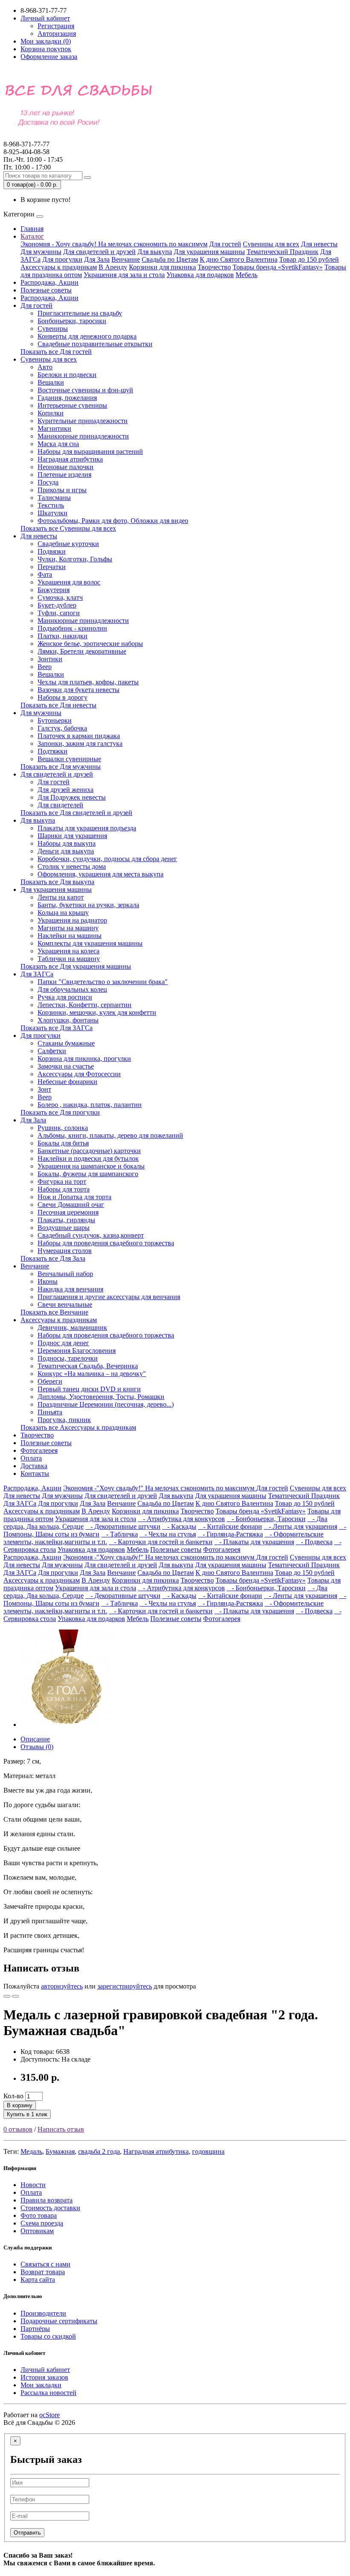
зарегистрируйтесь (125, 1986)
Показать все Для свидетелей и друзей (76, 813)
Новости (33, 2185)
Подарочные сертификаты (59, 2321)
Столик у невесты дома (72, 866)
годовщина (208, 2151)
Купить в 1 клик (27, 2114)
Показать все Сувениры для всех (68, 528)
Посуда (48, 482)
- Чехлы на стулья (168, 1534)
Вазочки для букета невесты (79, 690)
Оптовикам (37, 2231)
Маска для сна (58, 444)
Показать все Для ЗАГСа (57, 1028)
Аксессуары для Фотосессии (79, 1074)
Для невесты (319, 244)
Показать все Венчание (54, 1312)
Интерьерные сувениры (72, 405)
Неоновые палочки (66, 467)
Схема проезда (42, 2223)
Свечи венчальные (65, 1304)
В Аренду (113, 267)
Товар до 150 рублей (309, 259)
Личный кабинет (45, 2370)
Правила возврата (47, 2200)
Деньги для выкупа (66, 851)
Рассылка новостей (48, 2393)
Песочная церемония (68, 1212)
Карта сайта (38, 2280)
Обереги (50, 1381)
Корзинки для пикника (162, 267)
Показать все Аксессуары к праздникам (78, 1427)
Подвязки (52, 551)
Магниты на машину (68, 928)
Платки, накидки (63, 636)
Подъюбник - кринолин (72, 628)
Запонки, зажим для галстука (80, 743)
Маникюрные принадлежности (83, 436)
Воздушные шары (64, 1228)
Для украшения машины (209, 252)
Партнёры (35, 2329)
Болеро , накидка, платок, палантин (90, 1105)
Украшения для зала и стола (124, 275)
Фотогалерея (39, 1450)
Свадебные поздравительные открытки (95, 344)
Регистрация (56, 26)
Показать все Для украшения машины (76, 966)
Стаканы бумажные (66, 1043)
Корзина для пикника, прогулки (84, 1059)
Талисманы (54, 498)
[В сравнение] (15, 1996)
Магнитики (54, 428)
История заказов (44, 2377)
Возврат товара (43, 2272)
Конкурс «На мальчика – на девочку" (92, 1374)
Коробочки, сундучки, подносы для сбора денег (107, 859)
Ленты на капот (61, 897)
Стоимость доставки (50, 2208)
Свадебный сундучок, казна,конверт (91, 1235)
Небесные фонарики (67, 1082)
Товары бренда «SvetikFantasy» (278, 267)
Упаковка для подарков (200, 275)
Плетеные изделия (64, 475)
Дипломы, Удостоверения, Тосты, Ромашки (101, 1397)
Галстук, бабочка (62, 728)
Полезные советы (46, 290)
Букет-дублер (57, 605)
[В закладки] (7, 1996)
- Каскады (179, 1526)
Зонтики (50, 659)
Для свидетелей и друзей (99, 252)
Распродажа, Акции (50, 282)
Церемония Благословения (77, 1351)
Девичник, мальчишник (72, 1327)
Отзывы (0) (37, 1747)
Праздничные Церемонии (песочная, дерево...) (106, 1404)
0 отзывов (18, 2129)
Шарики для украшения (72, 836)
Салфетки (52, 1051)
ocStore (50, 2415)
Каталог (32, 236)
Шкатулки (52, 513)
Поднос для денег (63, 1343)
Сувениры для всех (271, 244)
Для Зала (97, 259)
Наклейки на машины (70, 936)
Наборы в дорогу (63, 697)
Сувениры (53, 329)
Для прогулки (62, 259)
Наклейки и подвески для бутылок (88, 1158)
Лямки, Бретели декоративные (82, 651)
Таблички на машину (69, 959)
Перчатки (52, 567)
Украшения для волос (69, 582)
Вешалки (51, 382)
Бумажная (60, 2151)
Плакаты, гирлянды (66, 1220)
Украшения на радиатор (72, 920)
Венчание (126, 259)
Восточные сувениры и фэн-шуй (85, 390)
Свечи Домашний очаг (71, 1205)
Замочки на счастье (66, 1066)
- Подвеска (314, 1542)
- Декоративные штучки (123, 1526)
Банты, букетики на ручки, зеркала (88, 905)
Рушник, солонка (63, 1128)
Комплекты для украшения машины (90, 943)
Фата (45, 574)
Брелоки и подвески (67, 375)
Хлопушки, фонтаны (68, 1020)
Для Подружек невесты (72, 797)
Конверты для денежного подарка (87, 336)
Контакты (35, 1473)
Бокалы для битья (63, 1143)
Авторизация (57, 34)
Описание (35, 1739)
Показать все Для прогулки (60, 1112)
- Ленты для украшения (300, 1526)
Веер (45, 667)
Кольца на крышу (63, 913)
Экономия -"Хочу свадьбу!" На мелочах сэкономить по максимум (160, 1488)
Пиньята (50, 1412)
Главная (32, 229)
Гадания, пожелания (67, 398)
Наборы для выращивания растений (90, 451)
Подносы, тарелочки (68, 1358)
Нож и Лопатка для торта (74, 1197)
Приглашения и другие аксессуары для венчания (109, 1297)
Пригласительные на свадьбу (80, 313)
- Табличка (120, 1534)
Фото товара (39, 2215)
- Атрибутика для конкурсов (181, 1519)
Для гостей (225, 244)
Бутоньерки (55, 720)
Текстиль (51, 505)
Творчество (214, 267)
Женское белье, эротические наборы (90, 644)
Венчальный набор (65, 1274)
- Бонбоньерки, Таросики (266, 1519)
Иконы (48, 1281)
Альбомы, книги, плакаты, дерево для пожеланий (110, 1135)
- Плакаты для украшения (254, 1542)
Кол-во (13, 2096)
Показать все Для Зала (53, 1258)
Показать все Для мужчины (61, 767)
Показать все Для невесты (58, 705)
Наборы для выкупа (67, 843)
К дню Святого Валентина (239, 259)
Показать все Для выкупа (57, 882)
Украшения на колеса (69, 951)
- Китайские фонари (230, 1526)
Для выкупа (155, 252)
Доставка (34, 1466)
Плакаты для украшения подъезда (87, 828)
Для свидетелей (60, 805)
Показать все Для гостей (56, 352)
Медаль (31, 2151)
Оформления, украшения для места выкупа (101, 874)
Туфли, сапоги (59, 613)
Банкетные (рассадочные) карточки (89, 1151)
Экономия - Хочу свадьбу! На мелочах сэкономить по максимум (114, 244)
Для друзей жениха (66, 790)
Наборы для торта (64, 1189)
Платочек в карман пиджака (79, 736)
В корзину (20, 2105)
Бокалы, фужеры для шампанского (88, 1174)
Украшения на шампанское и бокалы (91, 1166)
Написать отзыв (61, 2129)
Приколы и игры (62, 490)
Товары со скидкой (48, 2336)
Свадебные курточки (68, 544)
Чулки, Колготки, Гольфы (75, 559)
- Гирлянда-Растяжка (230, 1534)
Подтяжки (52, 751)
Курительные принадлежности (83, 421)
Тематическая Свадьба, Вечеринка (88, 1366)
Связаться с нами (45, 2264)
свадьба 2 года (99, 2151)
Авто (45, 367)
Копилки (51, 413)
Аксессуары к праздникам (59, 267)
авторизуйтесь (62, 1986)
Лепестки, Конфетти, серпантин (85, 1005)
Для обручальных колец (72, 989)
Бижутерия (54, 590)
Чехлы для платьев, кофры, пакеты (88, 682)
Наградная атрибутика (70, 459)
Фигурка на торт (62, 1181)
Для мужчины (41, 252)
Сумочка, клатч (60, 597)
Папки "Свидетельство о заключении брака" (103, 982)
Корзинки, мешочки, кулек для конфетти (97, 1012)
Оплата (31, 1458)
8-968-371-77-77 (26, 148)
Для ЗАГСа (37, 974)
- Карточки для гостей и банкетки (161, 1542)
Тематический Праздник (283, 252)
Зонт (44, 1089)
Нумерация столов (65, 1251)
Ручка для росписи (65, 997)
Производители (43, 2313)
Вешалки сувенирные (69, 759)
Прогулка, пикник (64, 1420)
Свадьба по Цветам (170, 259)
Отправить (27, 2533)
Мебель (246, 275)
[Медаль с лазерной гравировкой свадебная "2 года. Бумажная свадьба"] (69, 1725)
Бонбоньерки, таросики (72, 321)
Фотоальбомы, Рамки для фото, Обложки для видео (113, 521)
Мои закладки (41, 2385)
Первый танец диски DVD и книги (89, 1389)
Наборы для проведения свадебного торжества (106, 1243)
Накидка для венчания (70, 1289)
